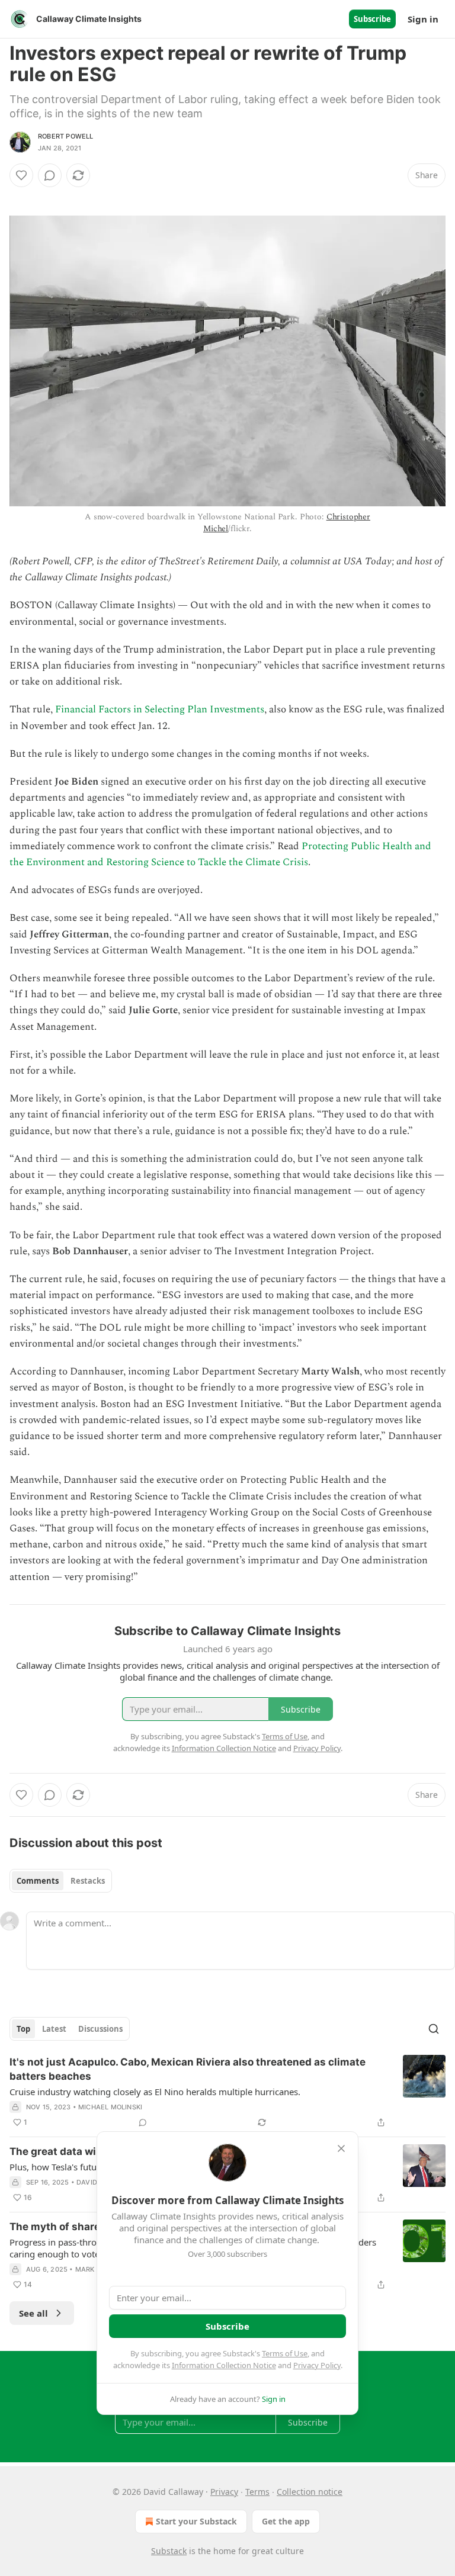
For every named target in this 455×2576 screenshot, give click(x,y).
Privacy (224, 2492)
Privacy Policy (317, 2365)
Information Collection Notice (224, 2365)
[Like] (21, 175)
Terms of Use (285, 2353)
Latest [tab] (54, 2029)
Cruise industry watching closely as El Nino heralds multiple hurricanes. (155, 2092)
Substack (169, 2551)
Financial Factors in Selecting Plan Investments (160, 709)
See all (33, 2313)
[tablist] (61, 1881)
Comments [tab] (38, 1881)
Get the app (286, 2521)
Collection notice (310, 2492)
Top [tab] (23, 2029)
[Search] (434, 2029)
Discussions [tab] (100, 2029)
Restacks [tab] (88, 1881)
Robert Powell (66, 136)
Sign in (423, 19)
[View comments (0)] (50, 175)
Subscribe (372, 19)
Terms (257, 2492)
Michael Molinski (110, 2107)
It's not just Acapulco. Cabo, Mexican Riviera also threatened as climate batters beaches (188, 2069)
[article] (227, 2092)
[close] (341, 2148)
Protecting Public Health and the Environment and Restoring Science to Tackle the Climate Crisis (220, 854)
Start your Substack (196, 2521)
